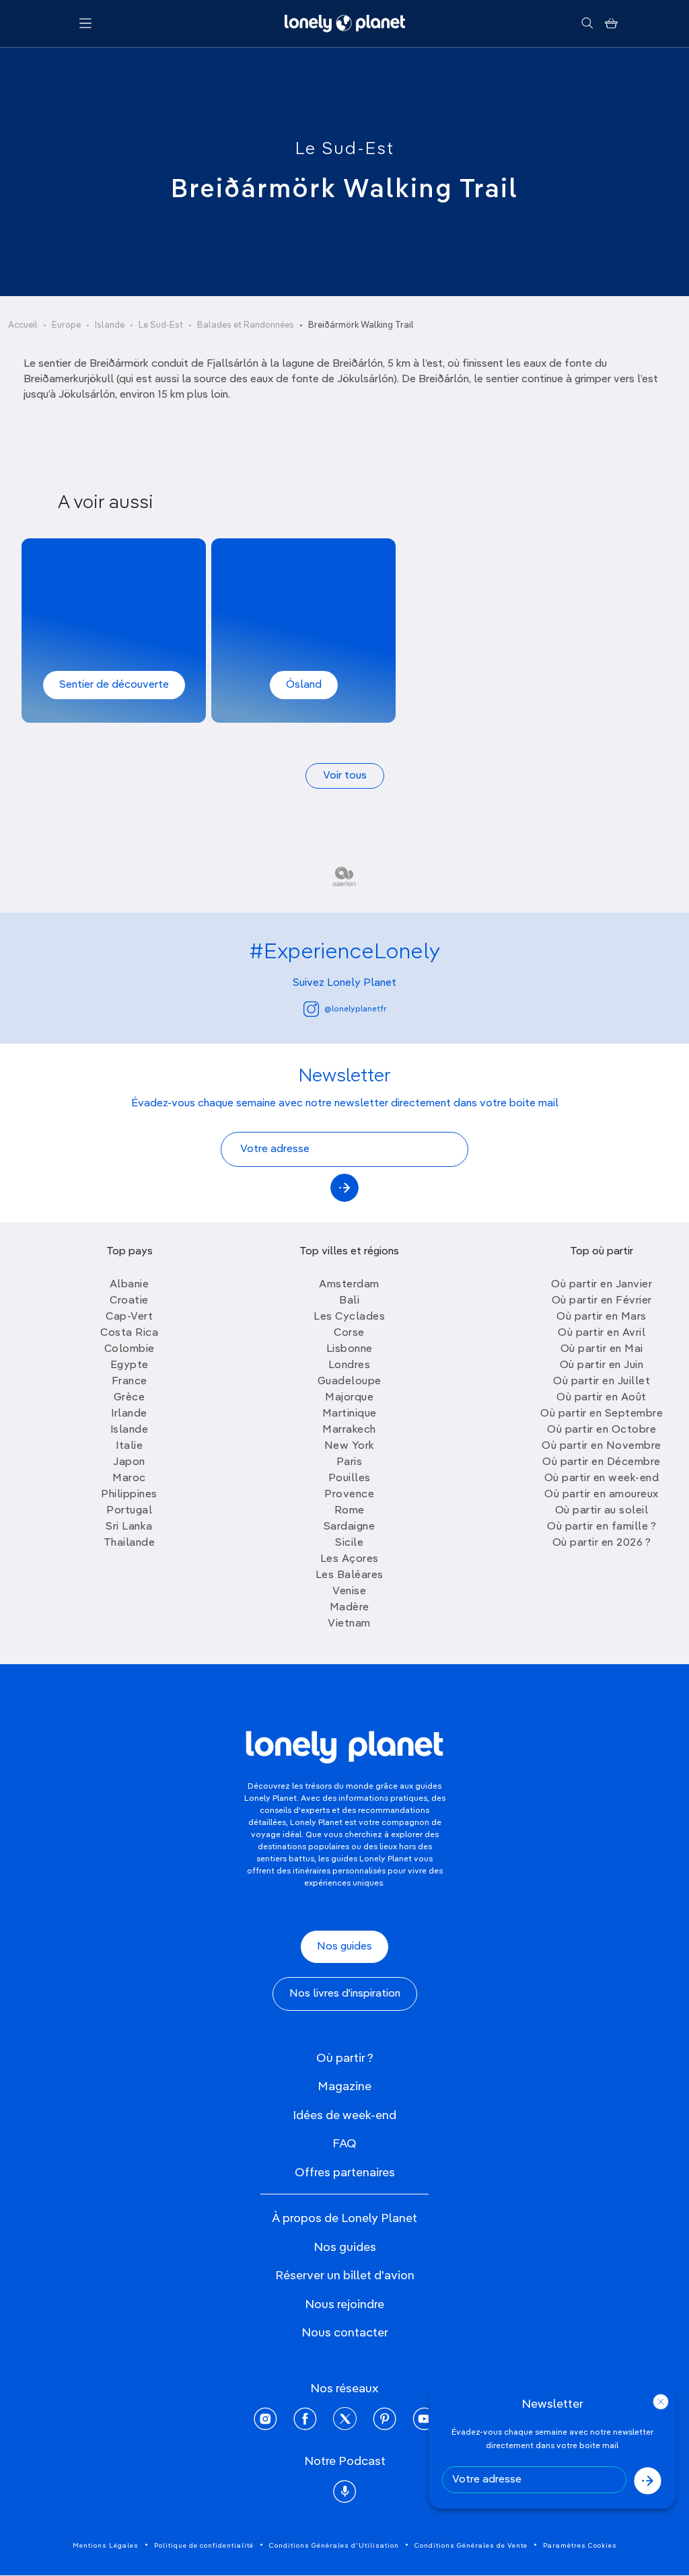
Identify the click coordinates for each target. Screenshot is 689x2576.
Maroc (129, 1478)
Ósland (304, 685)
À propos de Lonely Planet (344, 2219)
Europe (66, 325)
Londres (350, 1365)
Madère (350, 1608)
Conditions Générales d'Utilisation (334, 2546)
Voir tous (345, 776)
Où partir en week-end (602, 1478)
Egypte (130, 1365)
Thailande (130, 1543)
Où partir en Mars (602, 1317)
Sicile (349, 1543)
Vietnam (349, 1624)
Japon (129, 1462)
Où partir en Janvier (602, 1285)
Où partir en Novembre (602, 1446)
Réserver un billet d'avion (345, 2276)
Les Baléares (350, 1575)
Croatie (129, 1301)
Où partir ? (345, 2059)
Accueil (23, 325)
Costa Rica (129, 1333)
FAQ (344, 2144)
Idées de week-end (344, 2116)
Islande (110, 325)
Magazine (344, 2087)
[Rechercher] (587, 24)
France (130, 1382)
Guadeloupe (350, 1382)
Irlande (129, 1414)
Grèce (130, 1398)
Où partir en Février (602, 1301)
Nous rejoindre (344, 2305)
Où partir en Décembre (602, 1462)
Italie (129, 1446)
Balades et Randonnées (246, 325)
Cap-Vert (129, 1317)
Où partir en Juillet (602, 1382)
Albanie (130, 1285)
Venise (349, 1591)
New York (350, 1446)
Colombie (130, 1349)
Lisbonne (350, 1349)
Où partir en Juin (602, 1365)
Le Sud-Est (345, 149)
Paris (350, 1462)
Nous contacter (345, 2333)
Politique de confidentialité (204, 2546)
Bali (349, 1301)
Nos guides (344, 1947)
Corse (349, 1333)
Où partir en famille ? (602, 1527)
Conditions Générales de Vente (471, 2546)
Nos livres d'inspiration (345, 1994)
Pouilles (350, 1478)
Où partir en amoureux (602, 1495)
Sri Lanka (129, 1527)
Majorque (349, 1398)
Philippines (129, 1495)
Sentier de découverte (114, 685)
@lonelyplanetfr (355, 1009)
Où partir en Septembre (602, 1414)
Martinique (350, 1414)
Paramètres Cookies (580, 2546)
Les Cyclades (349, 1317)
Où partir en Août (602, 1398)
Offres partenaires (345, 2173)
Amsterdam (349, 1285)
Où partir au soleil (602, 1511)
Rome (350, 1511)
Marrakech (349, 1430)
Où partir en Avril (602, 1333)
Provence (349, 1495)
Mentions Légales (106, 2546)
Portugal (129, 1511)
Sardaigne (350, 1527)
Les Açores (350, 1559)
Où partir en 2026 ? (602, 1543)
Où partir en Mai (602, 1349)
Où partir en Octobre (602, 1430)
